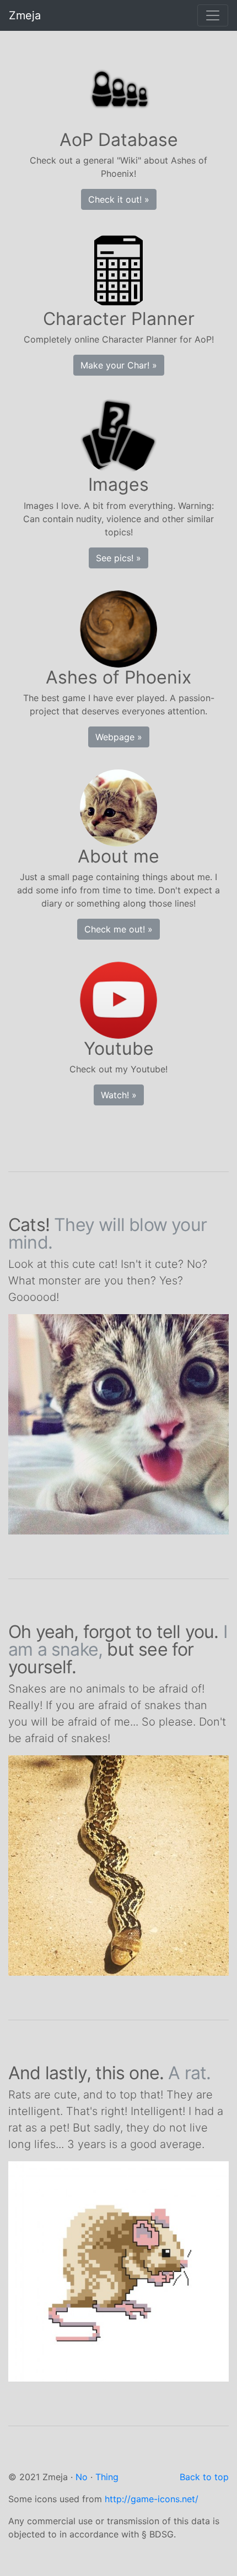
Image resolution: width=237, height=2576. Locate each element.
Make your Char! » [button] (119, 365)
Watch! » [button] (119, 1095)
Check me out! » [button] (118, 929)
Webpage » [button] (119, 737)
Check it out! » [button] (119, 199)
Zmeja (25, 15)
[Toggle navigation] (213, 15)
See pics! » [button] (118, 558)
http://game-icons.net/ (152, 2499)
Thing (107, 2477)
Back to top (204, 2477)
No (82, 2477)
